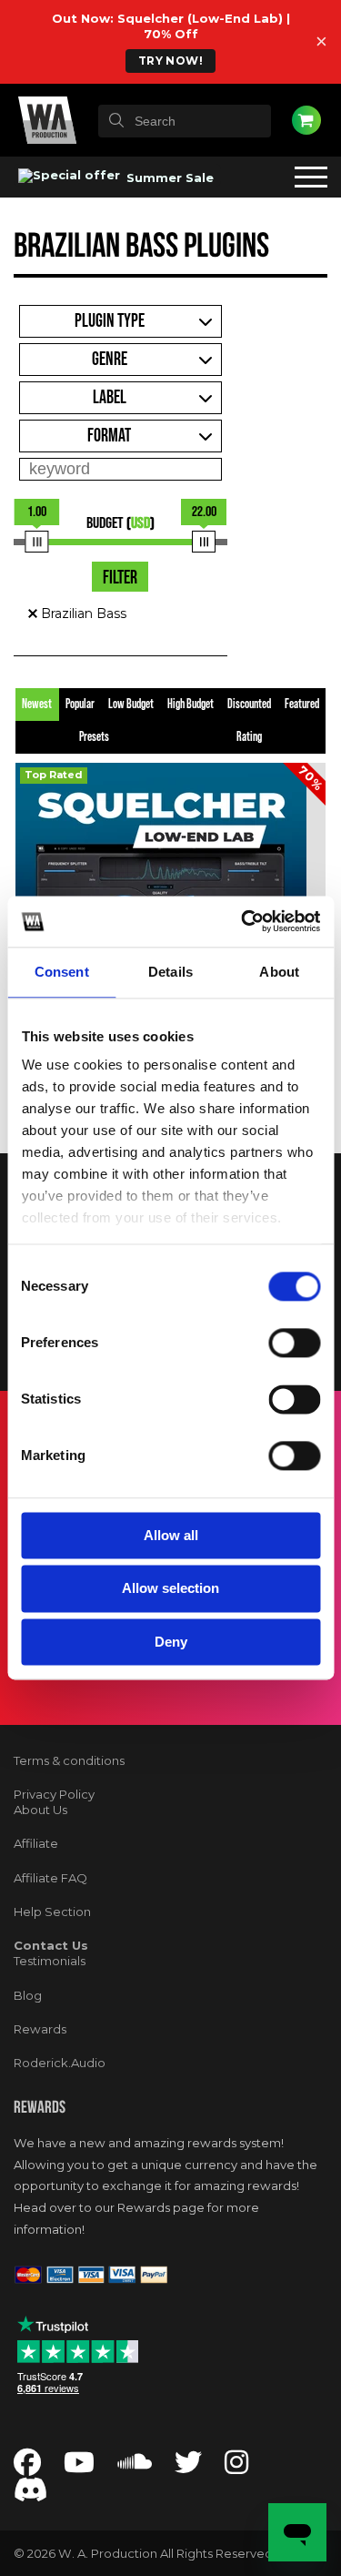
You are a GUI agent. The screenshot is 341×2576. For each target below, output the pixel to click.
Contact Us (51, 1945)
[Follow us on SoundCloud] (135, 2467)
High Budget (191, 705)
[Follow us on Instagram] (236, 2467)
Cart (306, 120)
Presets (94, 737)
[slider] (37, 542)
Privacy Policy (54, 1794)
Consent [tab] (62, 972)
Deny (171, 1642)
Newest (37, 705)
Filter (120, 578)
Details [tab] (170, 972)
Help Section (52, 1912)
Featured (302, 705)
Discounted (249, 705)
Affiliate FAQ (50, 1878)
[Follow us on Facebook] (27, 2467)
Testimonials (50, 1961)
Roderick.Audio (60, 2063)
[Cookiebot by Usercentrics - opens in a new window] (243, 921)
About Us (40, 1810)
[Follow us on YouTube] (79, 2467)
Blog (28, 1995)
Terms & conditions (69, 1760)
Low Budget (131, 705)
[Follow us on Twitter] (188, 2467)
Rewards (40, 2029)
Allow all (171, 1535)
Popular (80, 705)
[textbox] (185, 121)
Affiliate (36, 1843)
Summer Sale (168, 177)
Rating (249, 737)
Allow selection (170, 1589)
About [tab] (279, 972)
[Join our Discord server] (31, 2495)
